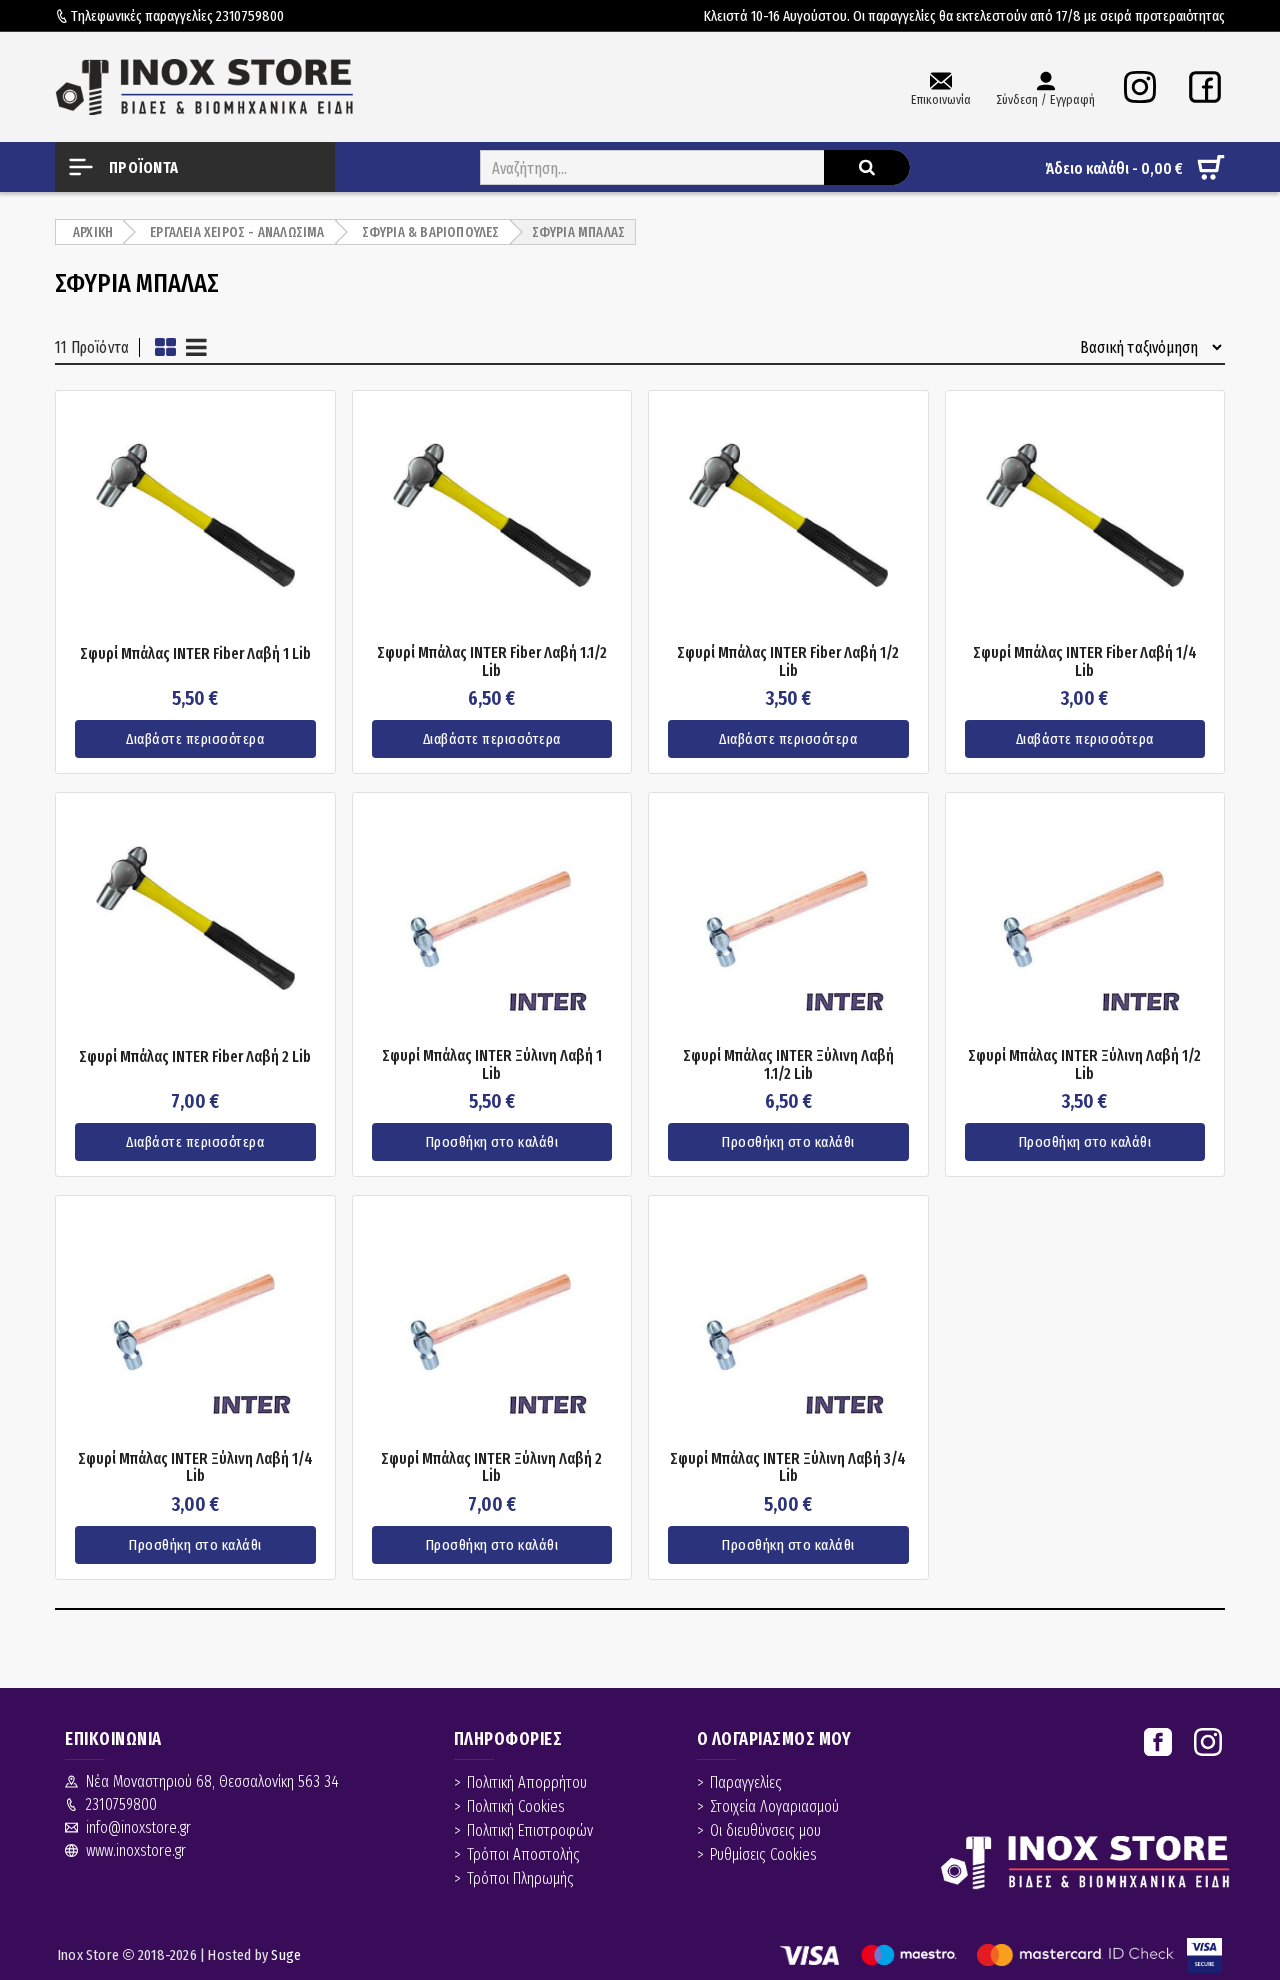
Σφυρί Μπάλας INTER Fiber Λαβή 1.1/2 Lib (492, 661)
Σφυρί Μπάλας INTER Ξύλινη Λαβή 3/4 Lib (788, 1467)
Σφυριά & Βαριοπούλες (431, 232)
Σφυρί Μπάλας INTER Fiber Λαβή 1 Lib (195, 654)
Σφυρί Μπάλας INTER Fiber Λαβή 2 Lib (195, 1057)
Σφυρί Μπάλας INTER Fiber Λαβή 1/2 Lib (788, 661)
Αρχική (93, 232)
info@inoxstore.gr (138, 1827)
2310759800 (250, 16)
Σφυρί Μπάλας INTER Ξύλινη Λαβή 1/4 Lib (195, 1467)
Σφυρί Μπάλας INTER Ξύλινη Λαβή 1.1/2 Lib (788, 1064)
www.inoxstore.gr (136, 1850)
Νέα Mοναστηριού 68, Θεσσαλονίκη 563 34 (212, 1781)
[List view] (196, 347)
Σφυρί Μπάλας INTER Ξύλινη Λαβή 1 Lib (492, 1064)
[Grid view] (165, 347)
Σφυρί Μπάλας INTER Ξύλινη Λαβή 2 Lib (491, 1467)
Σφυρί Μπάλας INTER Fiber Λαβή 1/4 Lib (1085, 661)
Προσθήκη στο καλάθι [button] (492, 1142)
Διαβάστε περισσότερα (195, 739)
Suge (286, 1955)
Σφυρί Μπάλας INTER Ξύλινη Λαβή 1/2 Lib (1084, 1064)
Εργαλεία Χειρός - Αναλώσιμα (237, 232)
